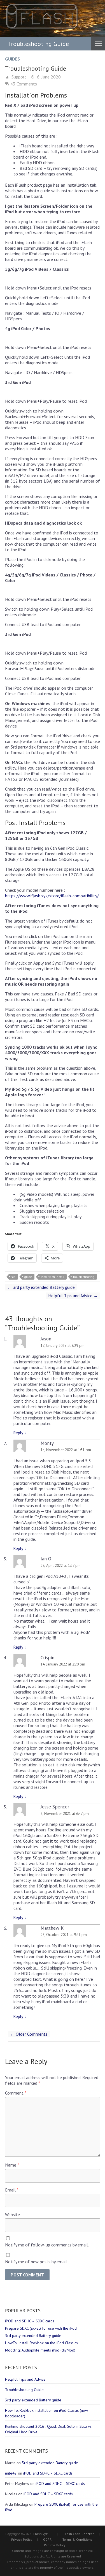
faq (13, 1277)
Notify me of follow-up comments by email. (47, 2245)
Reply (20, 1433)
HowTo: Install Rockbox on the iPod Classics (41, 2343)
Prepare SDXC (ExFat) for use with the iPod (41, 2328)
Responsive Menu (98, 43)
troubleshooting (84, 1277)
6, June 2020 (48, 77)
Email (12, 2190)
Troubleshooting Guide (24, 2390)
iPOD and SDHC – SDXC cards (30, 2321)
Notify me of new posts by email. (36, 2262)
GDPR (47, 2539)
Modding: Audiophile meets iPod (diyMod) (40, 2350)
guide (28, 1277)
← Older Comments (29, 2034)
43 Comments (24, 84)
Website (12, 2214)
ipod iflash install (53, 1277)
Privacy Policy (22, 2539)
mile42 (11, 2473)
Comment (16, 2093)
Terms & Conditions (77, 2539)
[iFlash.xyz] (42, 17)
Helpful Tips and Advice (73, 1296)
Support (18, 77)
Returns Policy (55, 2545)
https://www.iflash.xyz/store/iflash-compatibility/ (52, 896)
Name (12, 2165)
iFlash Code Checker (78, 2534)
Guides (12, 59)
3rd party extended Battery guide (41, 1287)
